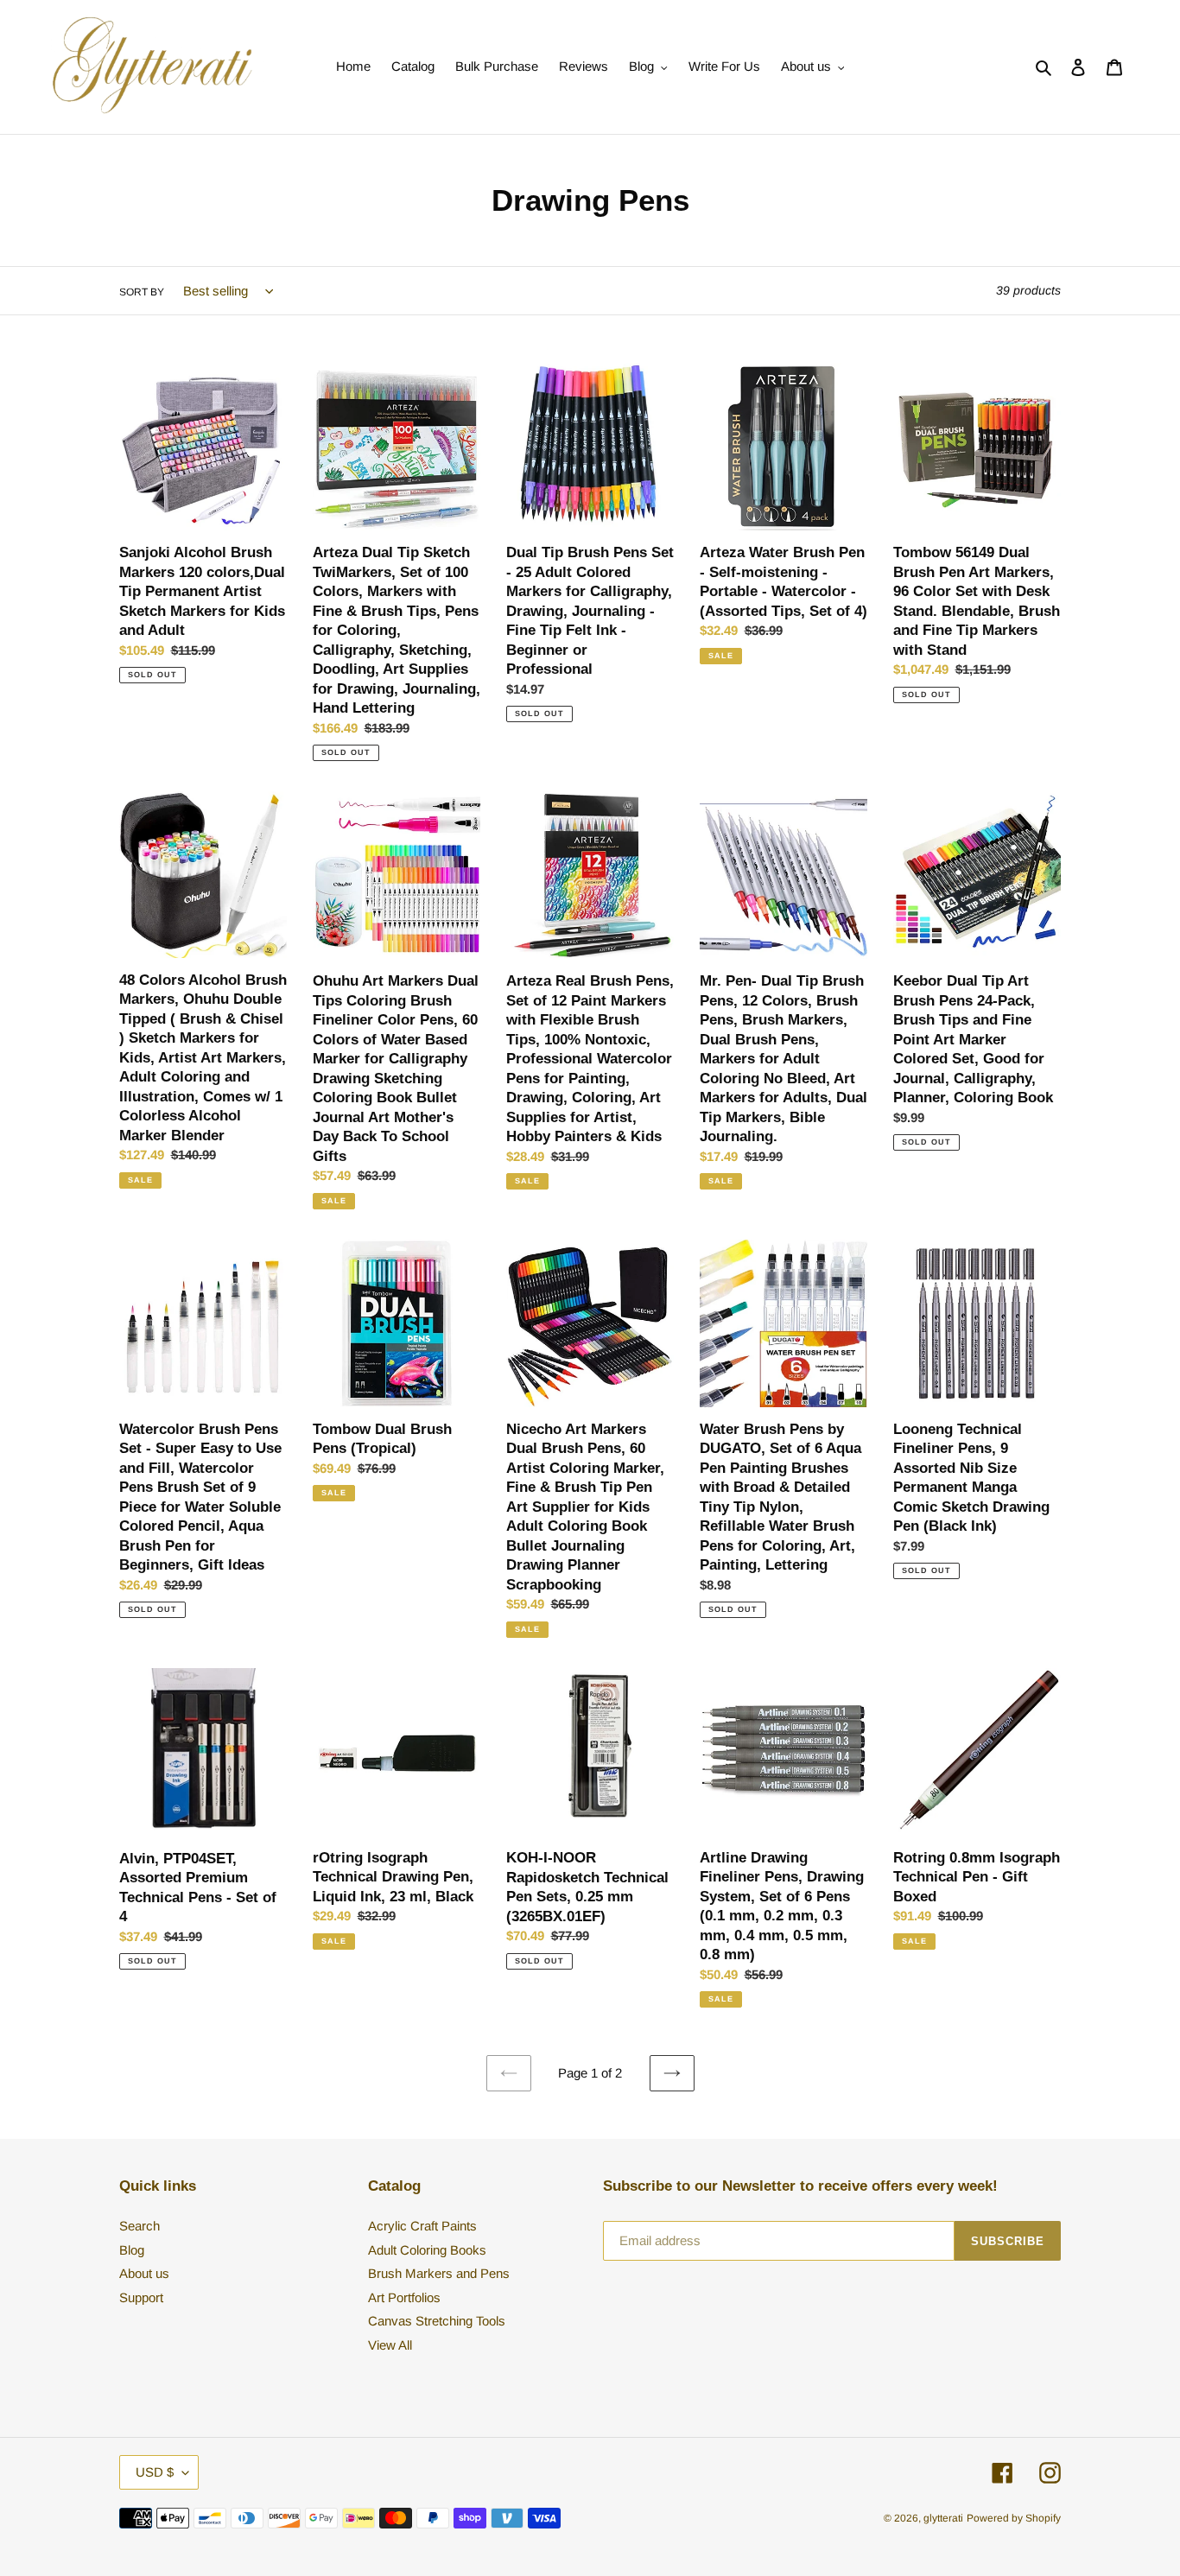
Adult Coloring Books (427, 2250)
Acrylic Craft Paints (422, 2226)
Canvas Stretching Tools (437, 2321)
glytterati (943, 2518)
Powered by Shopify (1014, 2518)
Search (140, 2226)
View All (390, 2345)
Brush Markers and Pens (439, 2273)
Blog (132, 2250)
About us (144, 2273)
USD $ (155, 2472)
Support (141, 2297)
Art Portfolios (404, 2297)
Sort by (142, 292)
